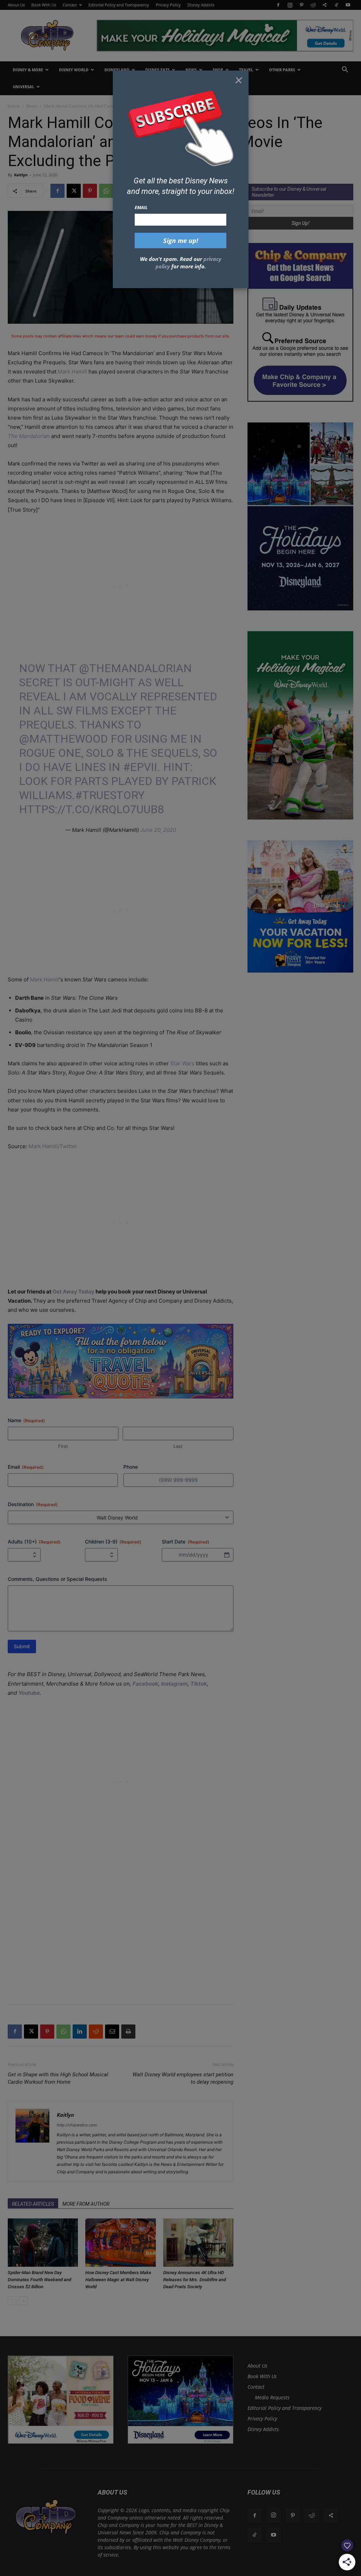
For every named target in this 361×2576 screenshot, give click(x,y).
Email (141, 207)
